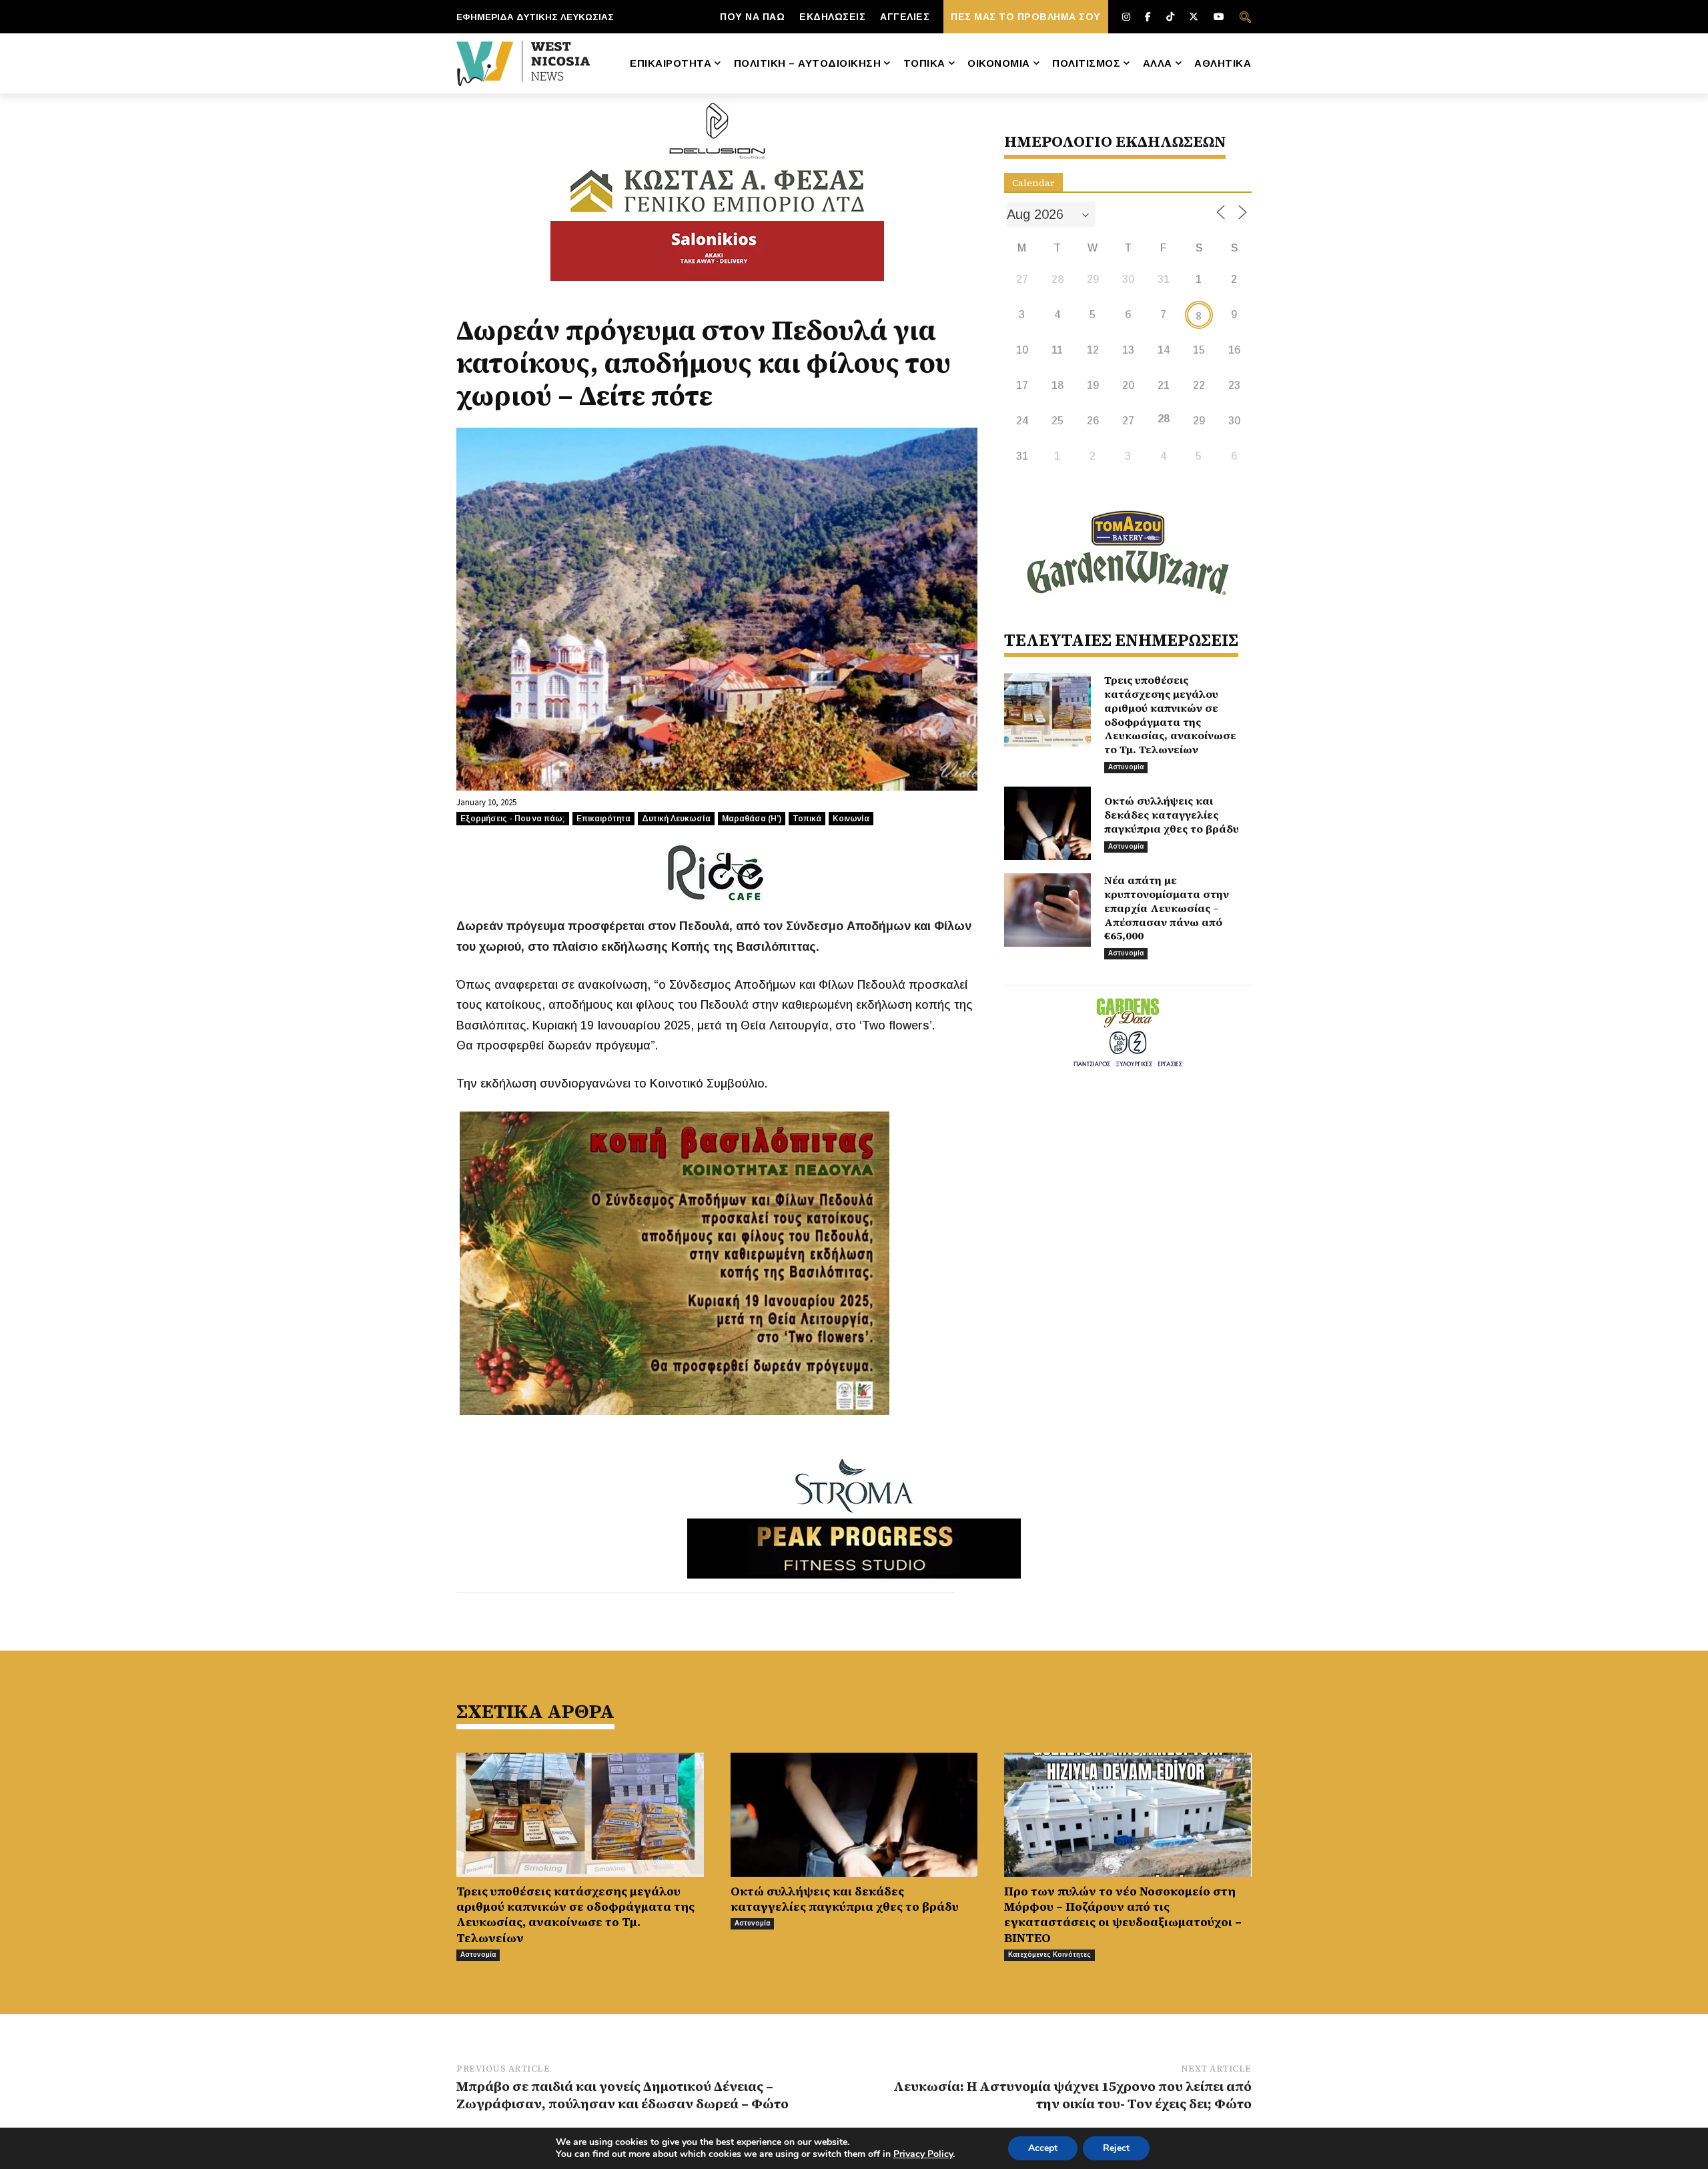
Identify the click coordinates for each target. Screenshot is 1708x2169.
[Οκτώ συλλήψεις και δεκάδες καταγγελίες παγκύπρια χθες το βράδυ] (1047, 823)
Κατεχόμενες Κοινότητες (1049, 1955)
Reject (1116, 2148)
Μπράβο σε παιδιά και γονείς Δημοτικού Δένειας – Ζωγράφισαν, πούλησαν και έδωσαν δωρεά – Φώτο (622, 2095)
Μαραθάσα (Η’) (752, 819)
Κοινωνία (851, 819)
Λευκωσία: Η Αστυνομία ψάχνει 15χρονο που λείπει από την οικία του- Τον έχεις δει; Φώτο (1073, 2095)
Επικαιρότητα (603, 819)
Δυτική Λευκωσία (676, 819)
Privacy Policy (923, 2154)
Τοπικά (807, 819)
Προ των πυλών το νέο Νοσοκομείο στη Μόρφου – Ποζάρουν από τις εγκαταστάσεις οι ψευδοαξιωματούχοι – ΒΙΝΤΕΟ (1123, 1914)
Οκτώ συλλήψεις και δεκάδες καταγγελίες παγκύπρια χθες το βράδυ (1172, 815)
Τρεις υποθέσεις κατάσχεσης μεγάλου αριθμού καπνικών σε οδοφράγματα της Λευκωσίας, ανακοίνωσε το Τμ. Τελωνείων (1170, 715)
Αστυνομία (1126, 767)
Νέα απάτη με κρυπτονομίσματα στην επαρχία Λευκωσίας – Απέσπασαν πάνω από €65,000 (1167, 908)
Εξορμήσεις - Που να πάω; (513, 819)
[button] (1245, 17)
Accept (1043, 2148)
